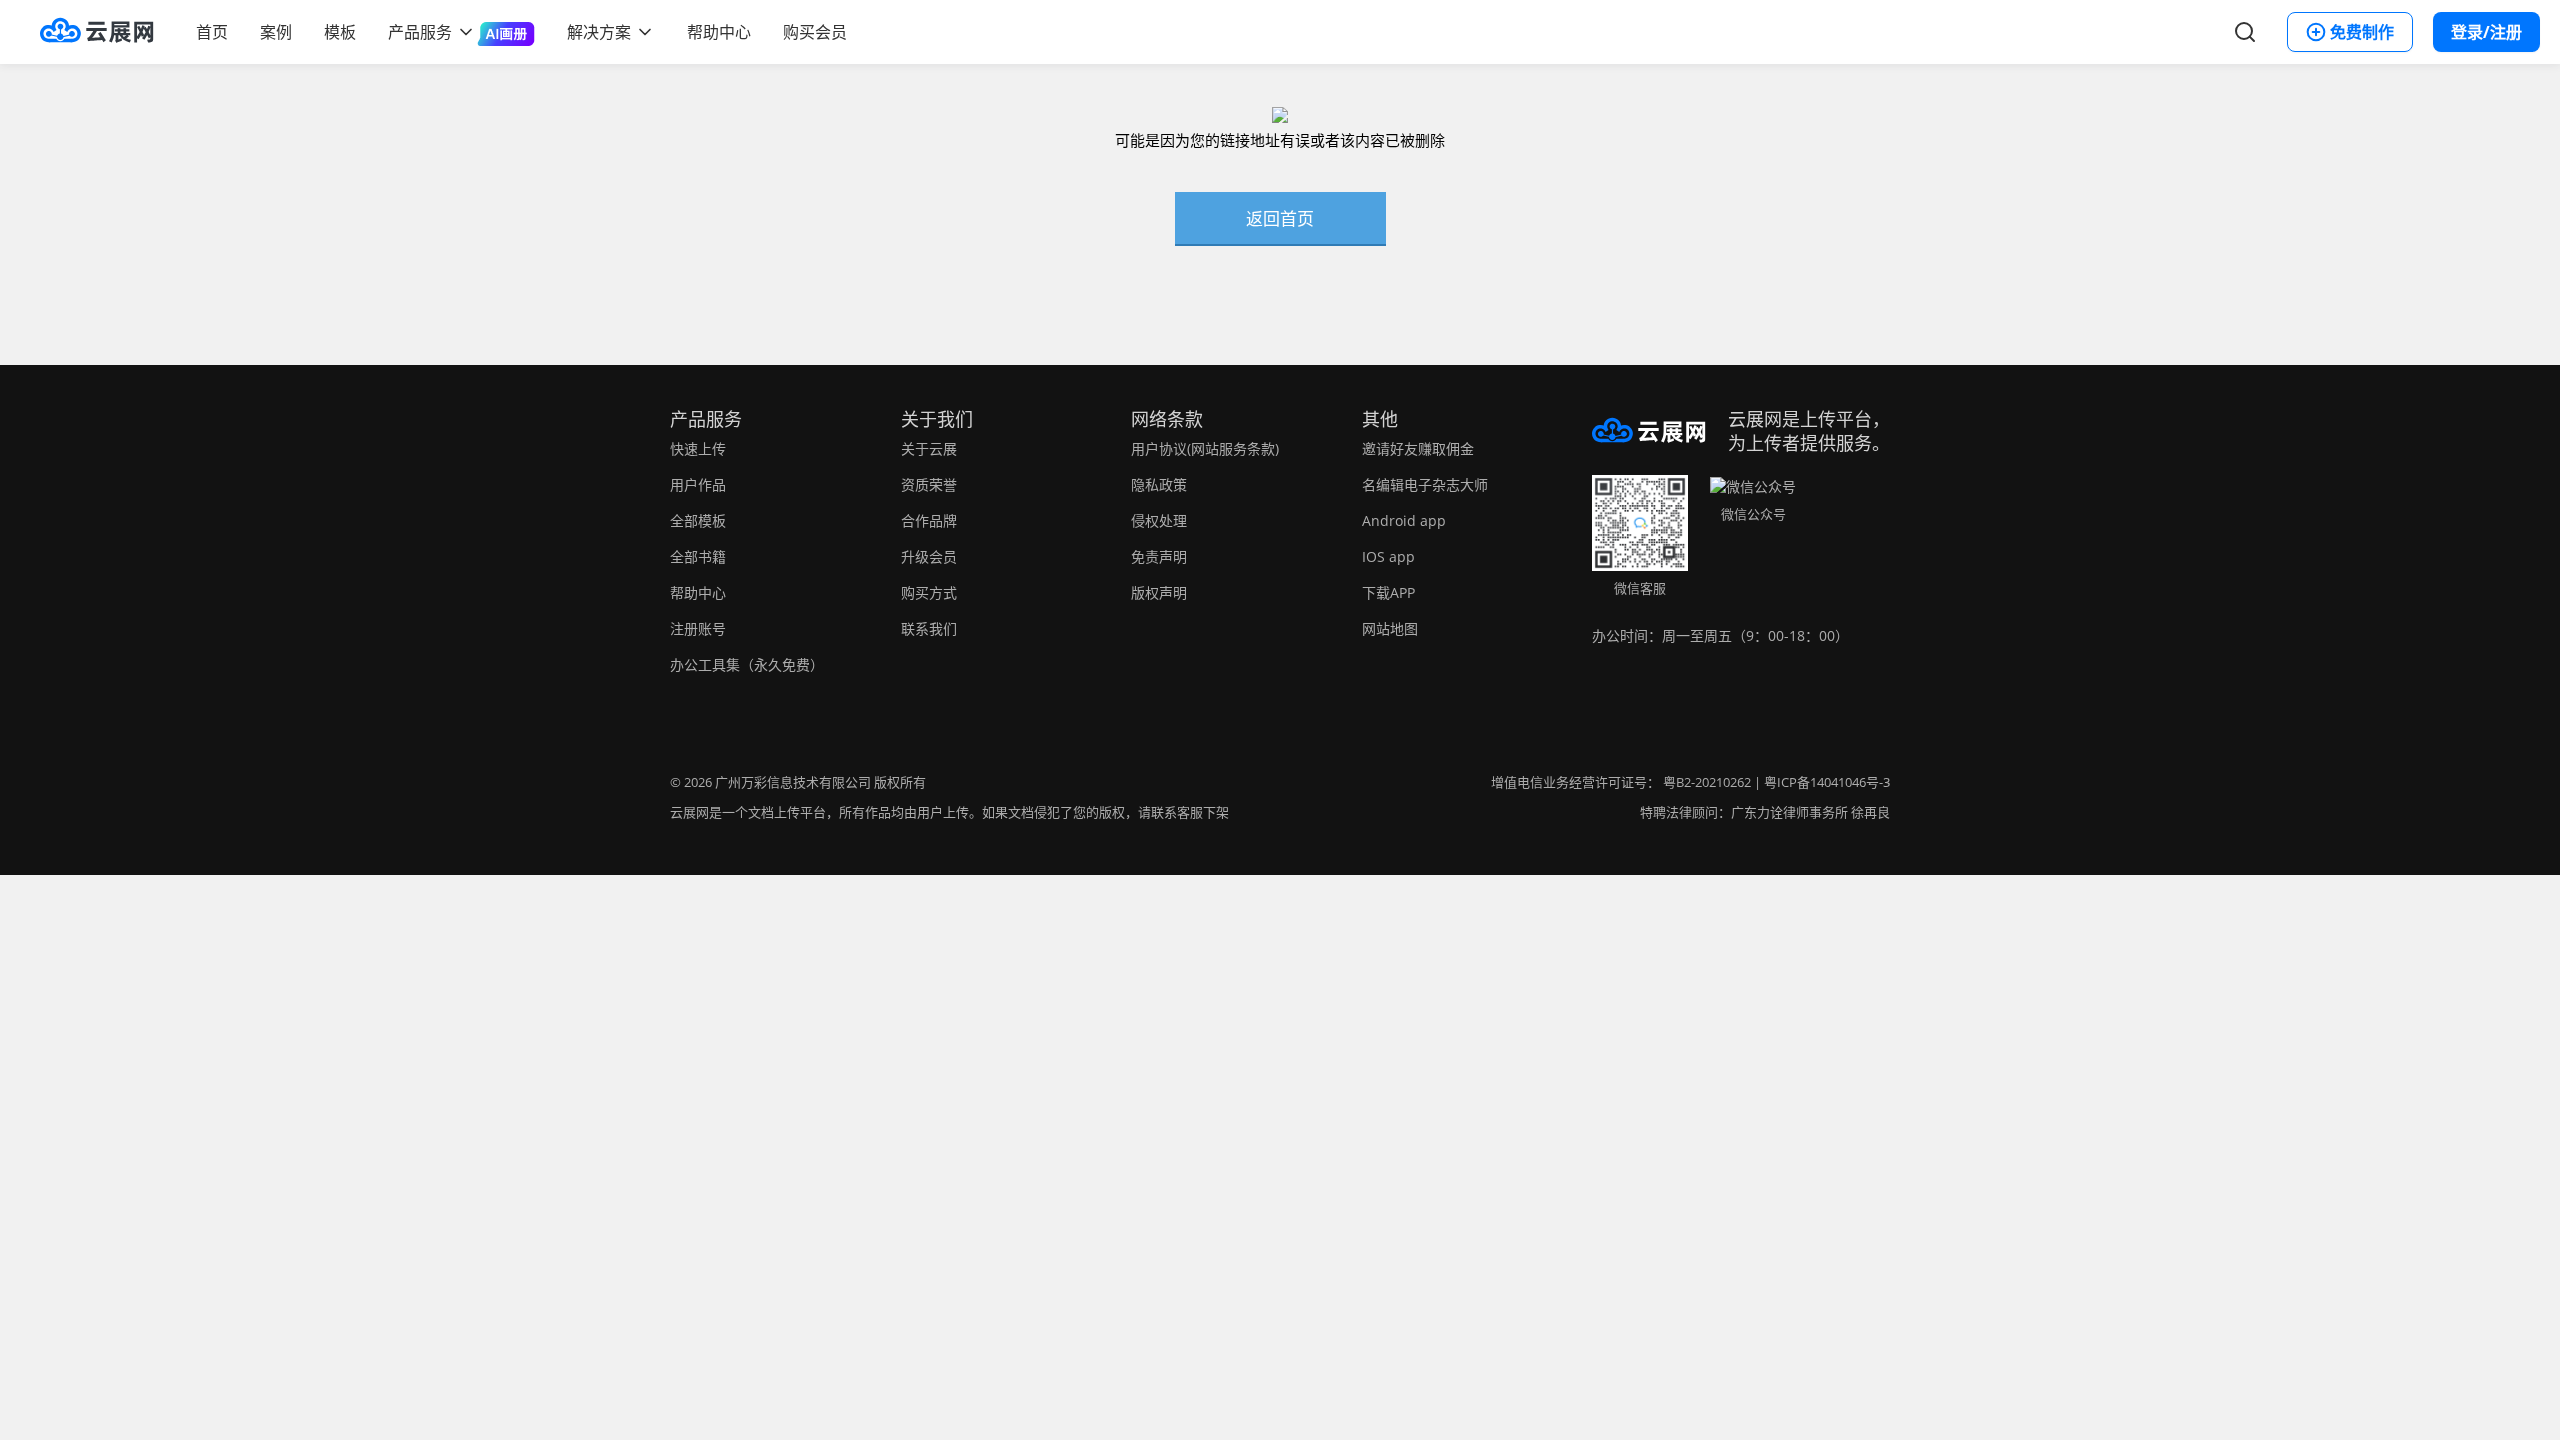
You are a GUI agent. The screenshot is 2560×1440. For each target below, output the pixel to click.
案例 (276, 32)
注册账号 (698, 628)
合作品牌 (929, 520)
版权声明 (1159, 592)
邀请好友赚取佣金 (1418, 448)
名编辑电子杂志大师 (1425, 484)
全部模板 (698, 520)
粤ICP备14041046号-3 (1827, 782)
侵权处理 (1159, 520)
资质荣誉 (929, 484)
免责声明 (1159, 556)
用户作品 (698, 484)
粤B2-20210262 (1707, 782)
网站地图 (1390, 628)
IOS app (1388, 556)
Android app (1404, 520)
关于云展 (929, 448)
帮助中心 (719, 32)
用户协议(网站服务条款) (1205, 448)
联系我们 (929, 628)
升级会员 (929, 556)
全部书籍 (698, 556)
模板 (340, 32)
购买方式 (929, 592)
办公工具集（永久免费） (747, 664)
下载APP (1388, 592)
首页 (212, 32)
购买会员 (815, 32)
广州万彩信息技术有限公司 (793, 782)
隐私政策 (1159, 484)
